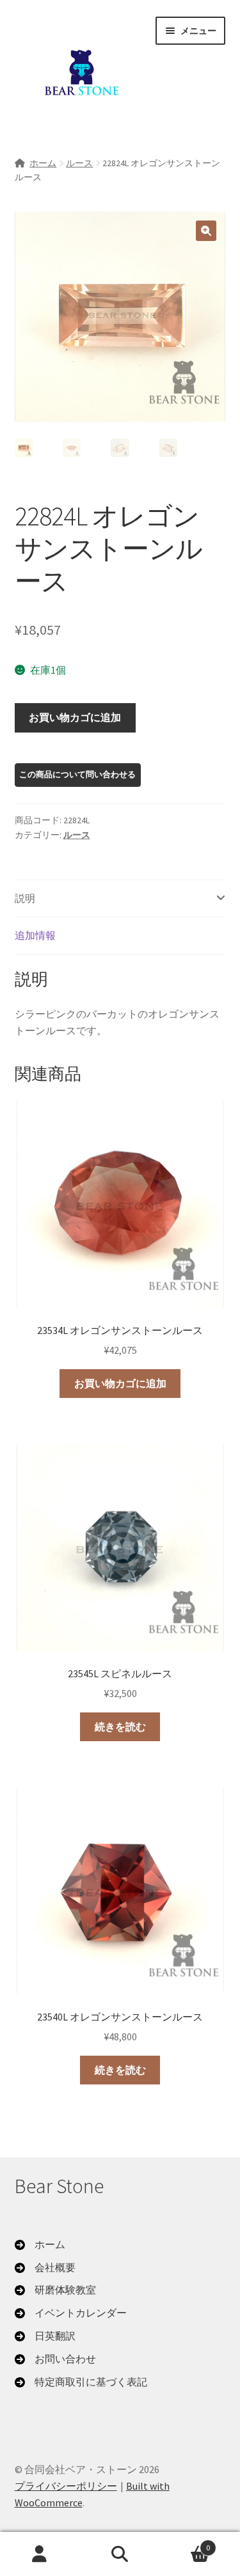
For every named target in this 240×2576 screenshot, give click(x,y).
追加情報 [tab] (35, 935)
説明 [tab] (25, 898)
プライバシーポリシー (66, 2486)
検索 (120, 2554)
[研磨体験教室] (55, 2290)
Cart (185, 2543)
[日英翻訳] (45, 2336)
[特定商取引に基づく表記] (81, 2382)
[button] (206, 231)
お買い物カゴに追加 (75, 717)
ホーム (43, 163)
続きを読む (120, 1726)
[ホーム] (40, 2245)
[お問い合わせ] (55, 2359)
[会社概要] (45, 2268)
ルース (79, 163)
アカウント (40, 2554)
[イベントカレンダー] (71, 2313)
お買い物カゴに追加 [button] (120, 1383)
